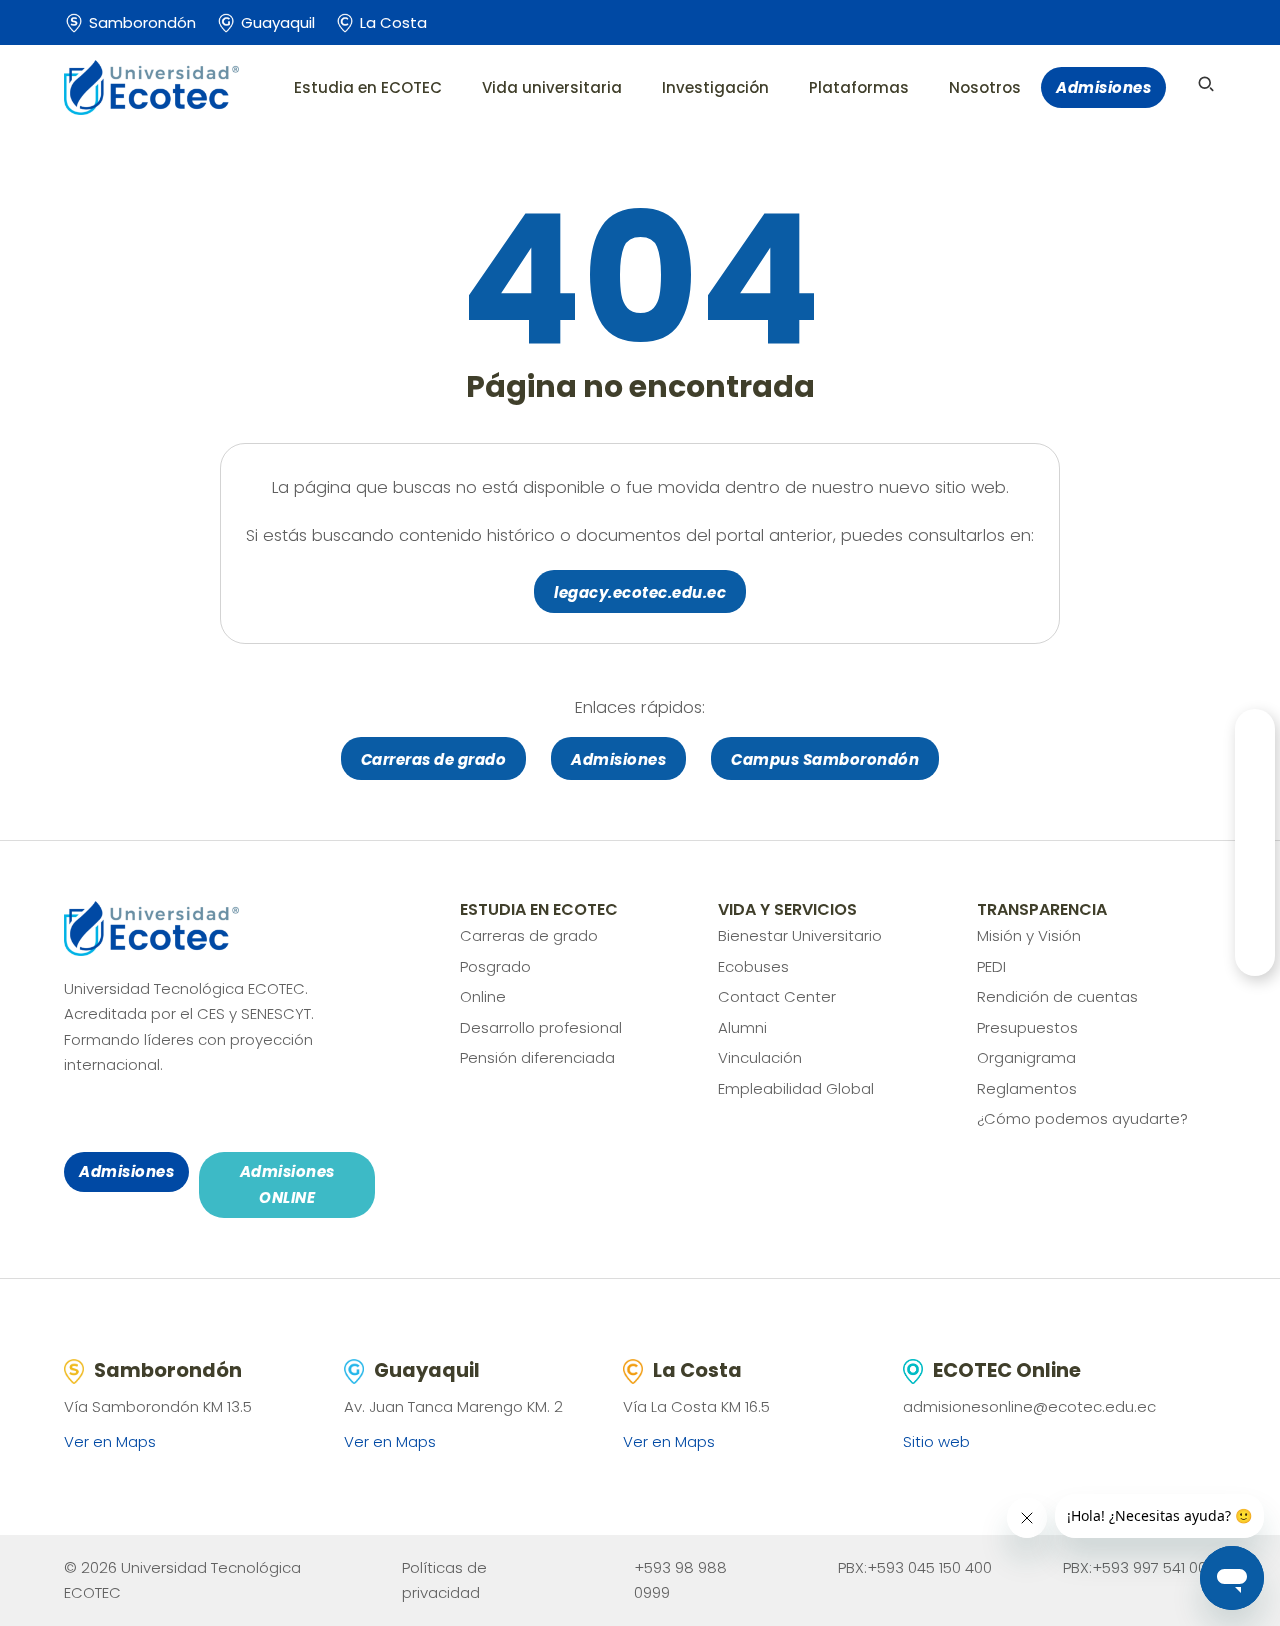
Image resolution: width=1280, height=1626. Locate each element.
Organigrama (1026, 1057)
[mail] (188, 1115)
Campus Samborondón (825, 759)
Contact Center (777, 996)
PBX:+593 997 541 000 (1139, 1567)
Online (483, 996)
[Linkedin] (218, 1114)
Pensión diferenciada (537, 1057)
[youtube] (158, 1114)
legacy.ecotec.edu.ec (640, 592)
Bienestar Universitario (800, 935)
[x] (129, 1114)
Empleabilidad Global (796, 1088)
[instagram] (100, 1114)
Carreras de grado (434, 759)
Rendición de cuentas (1057, 996)
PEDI (991, 966)
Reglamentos (1027, 1088)
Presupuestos (1027, 1027)
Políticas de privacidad (444, 1580)
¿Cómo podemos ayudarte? (1082, 1118)
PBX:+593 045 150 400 (915, 1567)
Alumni (742, 1027)
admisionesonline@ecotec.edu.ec (1029, 1406)
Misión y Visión (1029, 935)
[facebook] (71, 1114)
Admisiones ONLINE (287, 1184)
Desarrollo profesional (541, 1027)
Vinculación (760, 1057)
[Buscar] (1206, 84)
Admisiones (1103, 87)
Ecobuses (753, 966)
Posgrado (495, 966)
